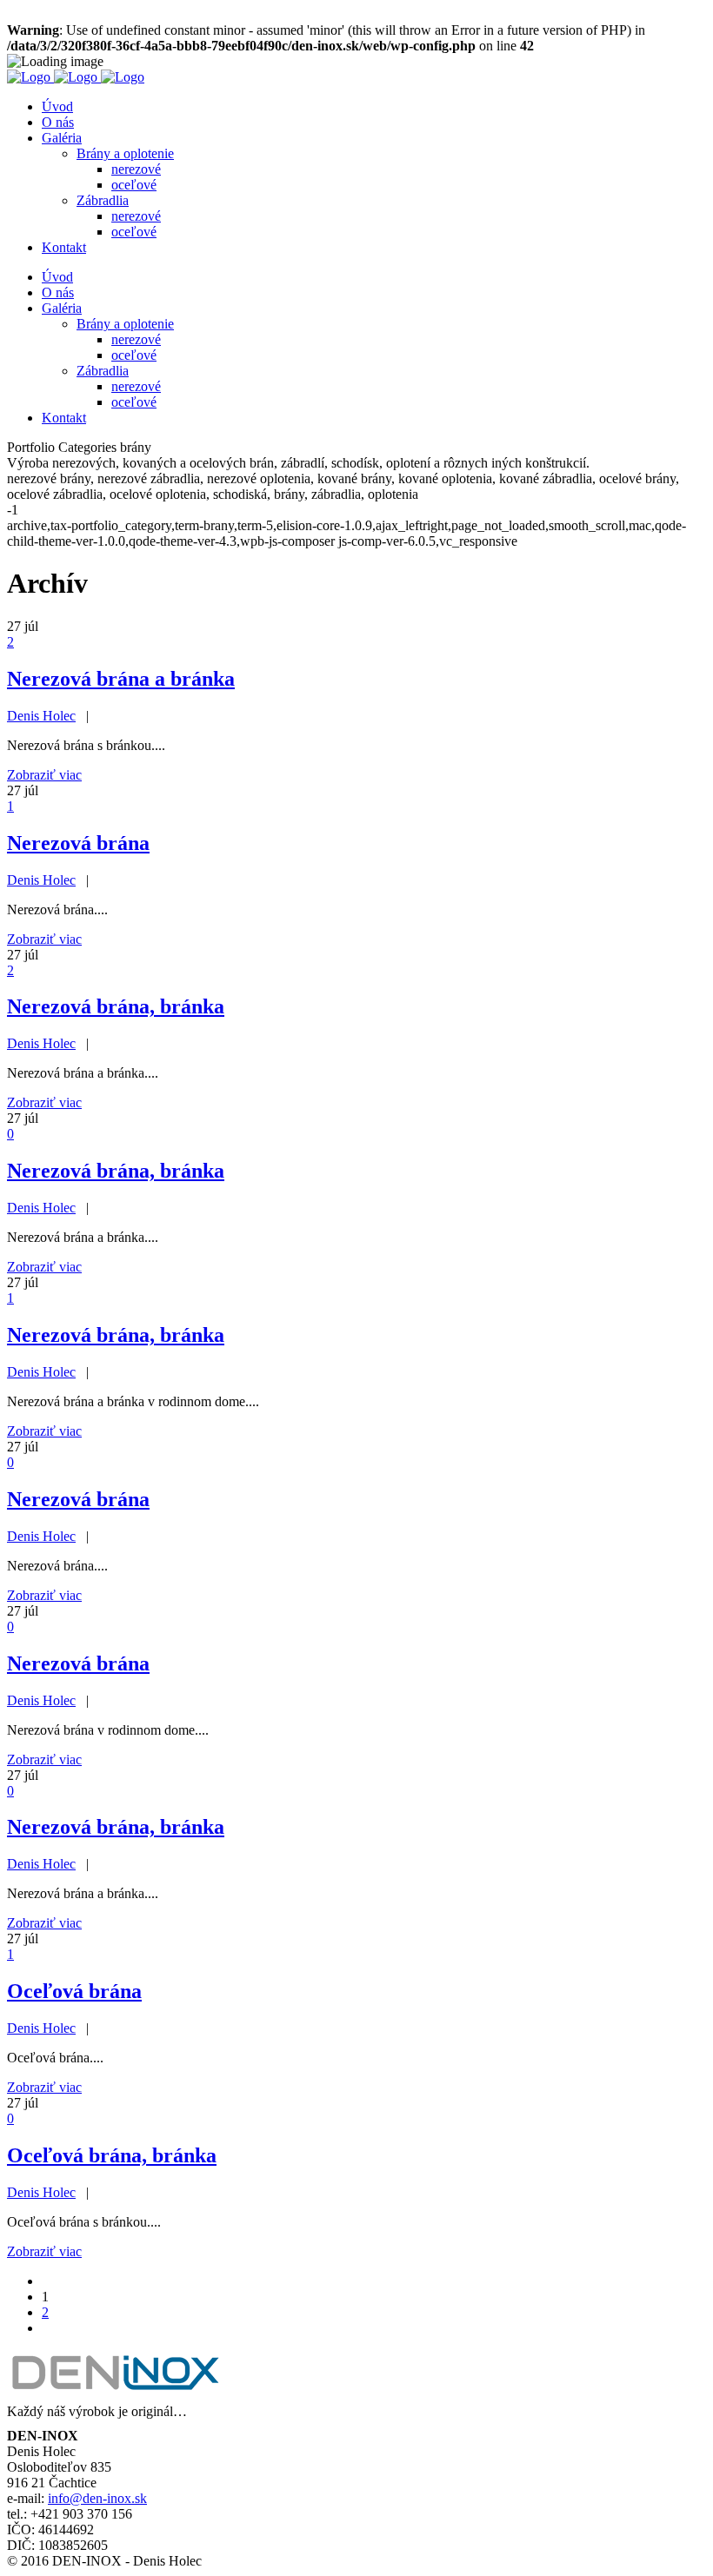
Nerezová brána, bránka (116, 1006)
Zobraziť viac (44, 775)
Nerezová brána (78, 843)
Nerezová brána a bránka (121, 679)
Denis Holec (41, 716)
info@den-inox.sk (97, 2498)
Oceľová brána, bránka (112, 2155)
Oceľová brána (74, 1991)
